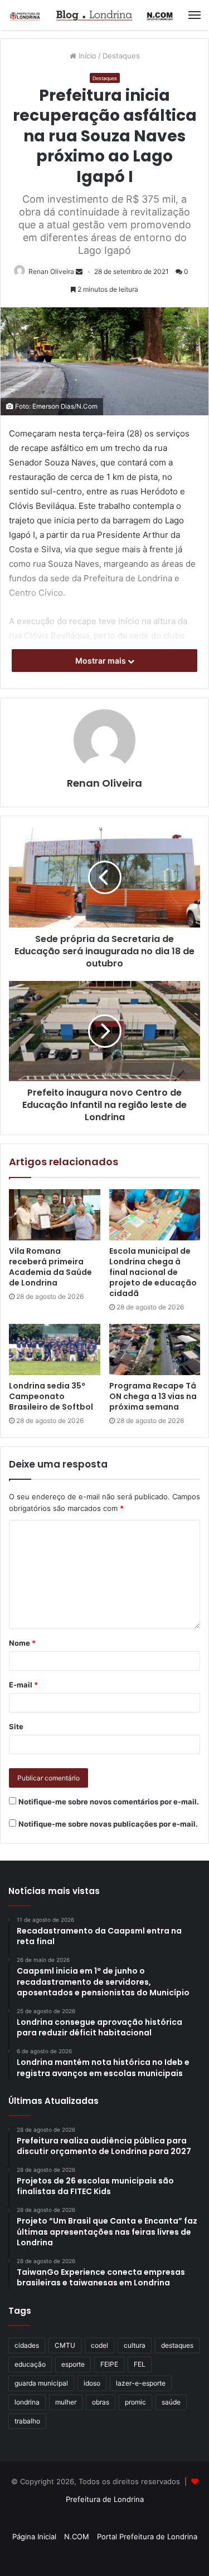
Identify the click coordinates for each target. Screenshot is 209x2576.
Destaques (121, 56)
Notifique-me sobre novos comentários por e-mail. (109, 1802)
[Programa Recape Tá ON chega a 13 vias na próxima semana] (155, 1350)
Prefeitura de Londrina (105, 2499)
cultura (135, 2345)
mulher (66, 2402)
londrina (27, 2402)
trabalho (27, 2421)
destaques (177, 2345)
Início (86, 56)
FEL (140, 2364)
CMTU (65, 2345)
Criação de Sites (104, 2556)
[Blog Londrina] (92, 15)
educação (30, 2364)
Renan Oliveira (51, 271)
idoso (92, 2383)
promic (135, 2402)
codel (99, 2345)
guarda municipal (41, 2383)
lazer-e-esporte (141, 2383)
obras (101, 2402)
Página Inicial (34, 2536)
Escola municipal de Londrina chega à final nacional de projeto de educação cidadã (153, 1272)
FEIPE (109, 2364)
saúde (171, 2402)
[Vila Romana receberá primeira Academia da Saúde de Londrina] (55, 1215)
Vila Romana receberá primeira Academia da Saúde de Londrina (50, 1267)
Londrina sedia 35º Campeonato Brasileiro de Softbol (51, 1396)
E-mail (23, 1685)
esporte (73, 2364)
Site (16, 1726)
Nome (22, 1643)
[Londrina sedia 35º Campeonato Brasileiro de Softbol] (55, 1350)
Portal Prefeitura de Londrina (147, 2536)
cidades (27, 2345)
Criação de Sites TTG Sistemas (104, 2519)
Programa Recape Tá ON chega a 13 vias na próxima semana (153, 1396)
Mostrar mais (101, 661)
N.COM (77, 2536)
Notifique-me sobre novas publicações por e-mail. (108, 1824)
